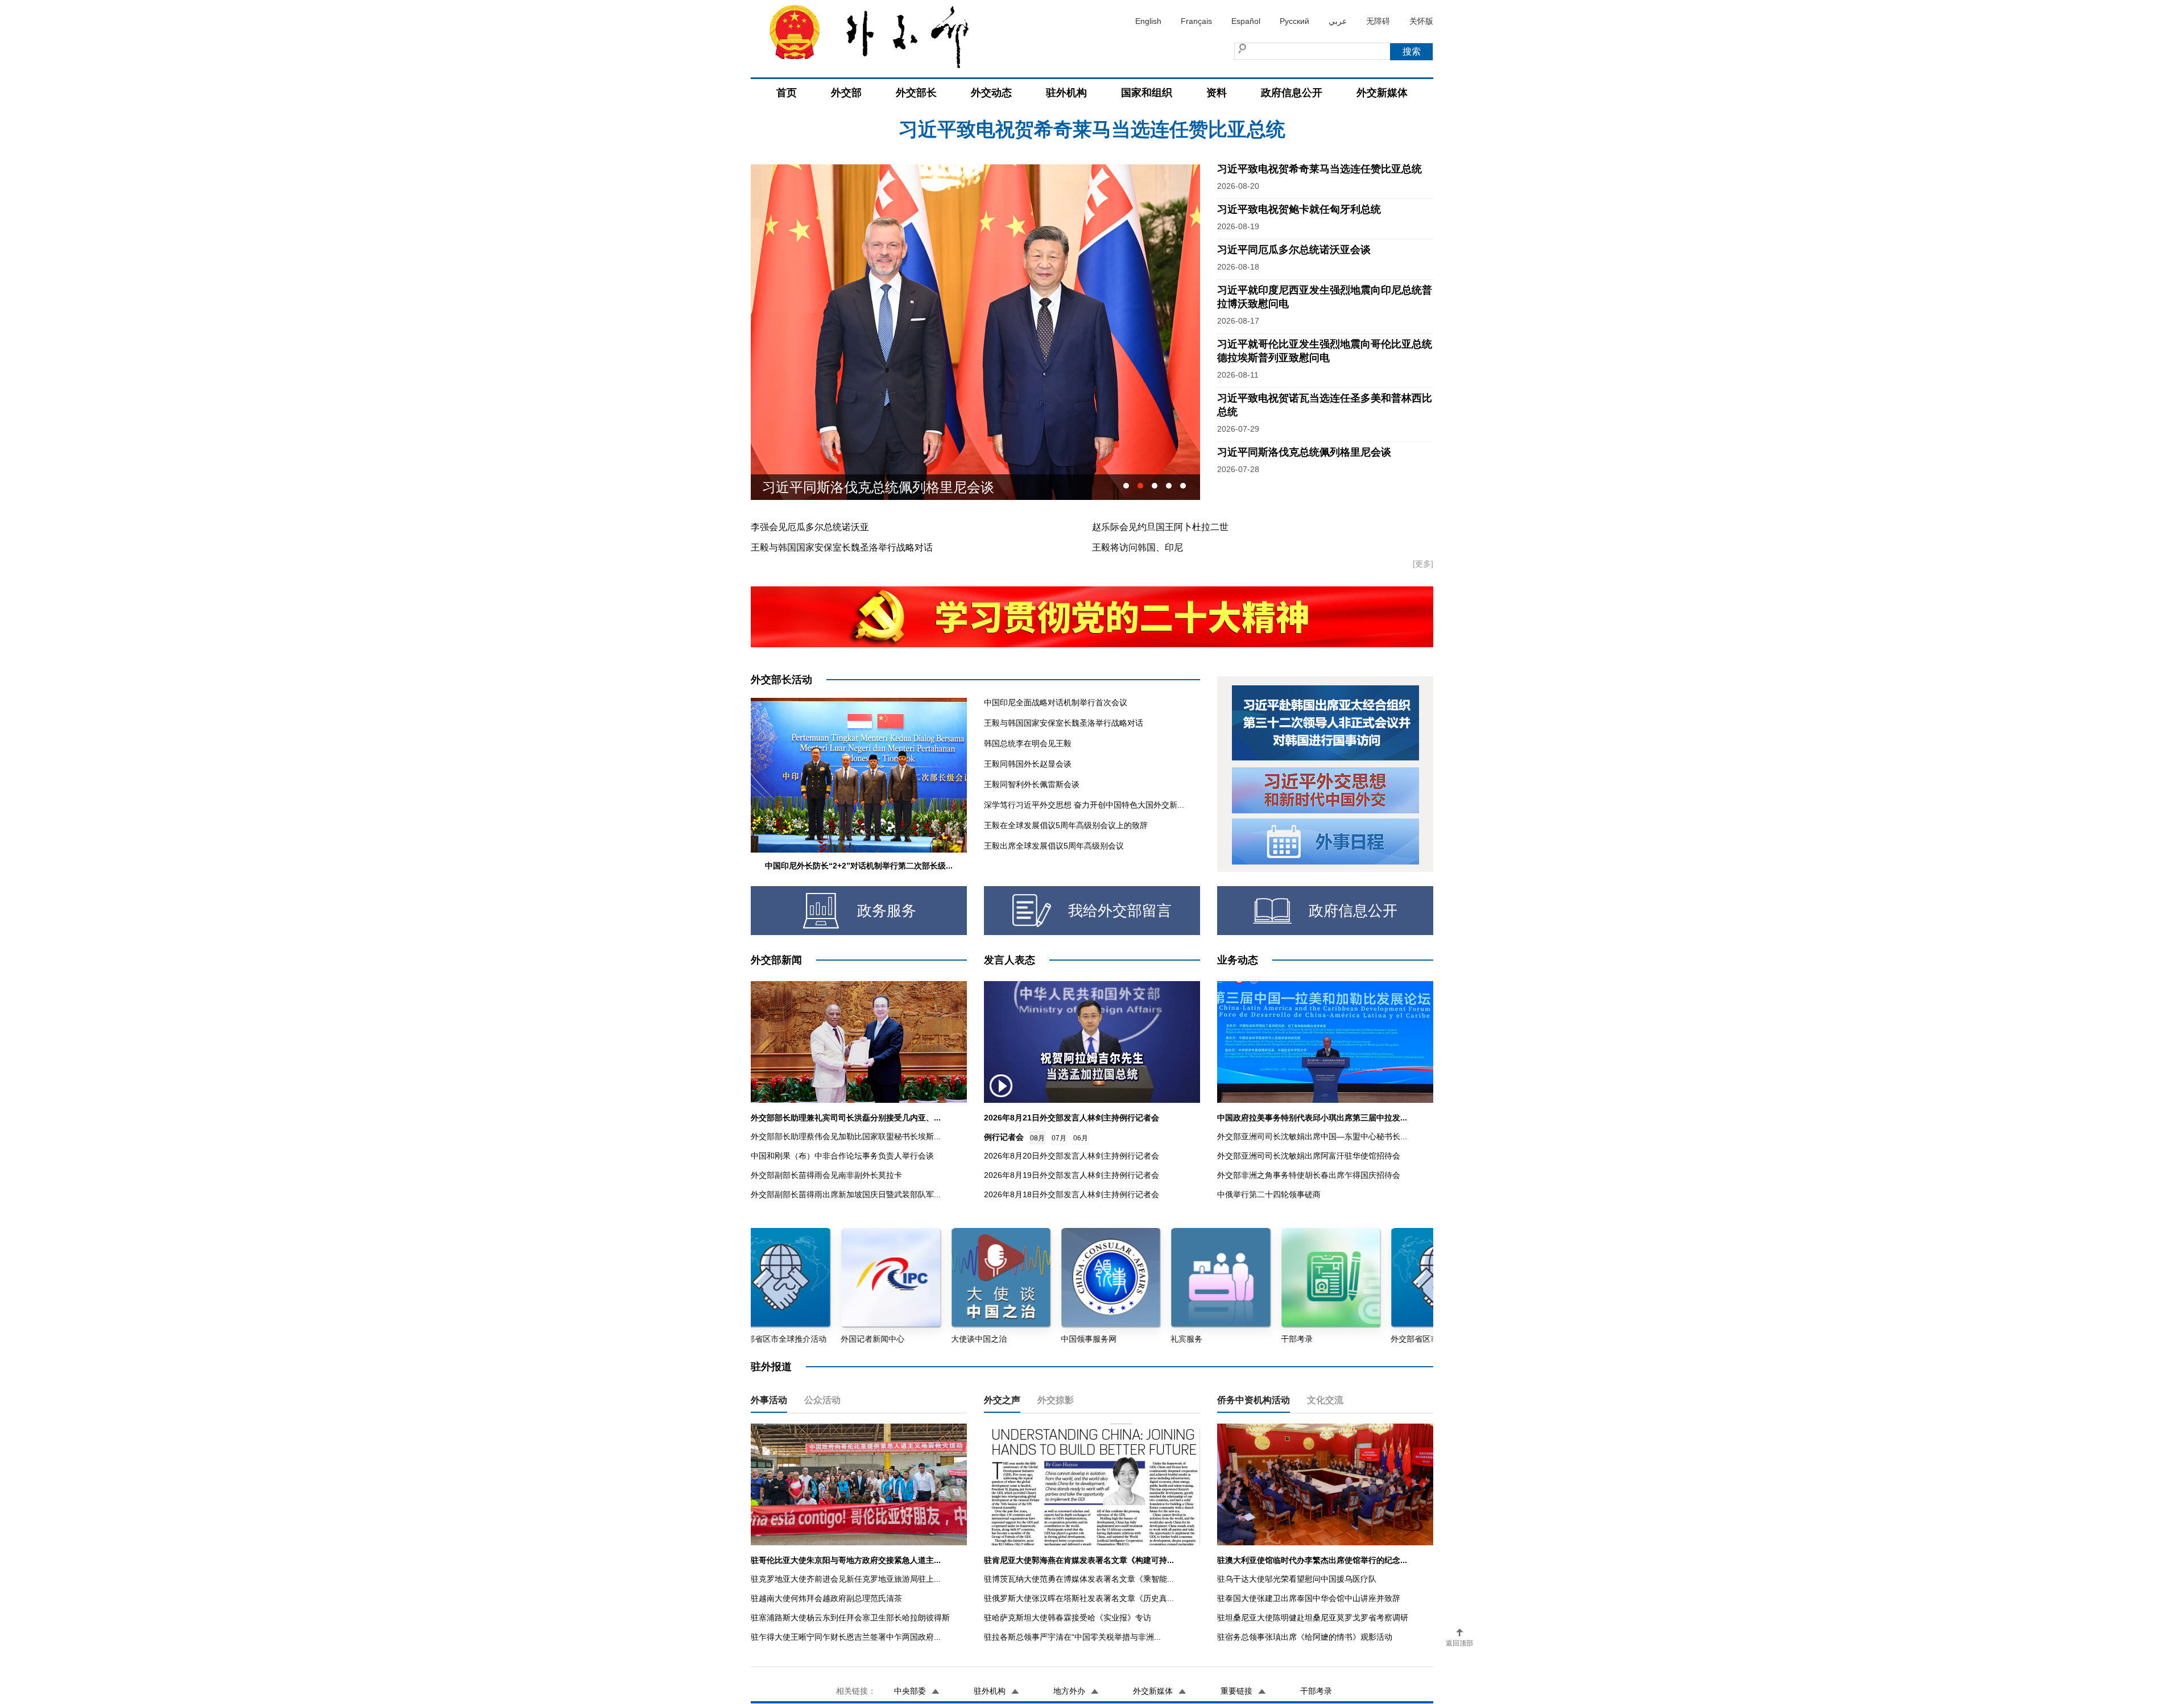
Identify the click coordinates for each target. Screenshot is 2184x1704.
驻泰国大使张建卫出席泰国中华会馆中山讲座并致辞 (1309, 1598)
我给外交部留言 (1120, 911)
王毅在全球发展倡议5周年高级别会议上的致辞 (1066, 825)
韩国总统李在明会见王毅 (1028, 743)
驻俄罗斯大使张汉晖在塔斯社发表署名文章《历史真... (1079, 1598)
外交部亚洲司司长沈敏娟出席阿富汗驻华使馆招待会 (1309, 1156)
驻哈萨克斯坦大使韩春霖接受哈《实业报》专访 (1068, 1618)
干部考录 (1316, 1691)
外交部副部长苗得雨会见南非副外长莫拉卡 (826, 1175)
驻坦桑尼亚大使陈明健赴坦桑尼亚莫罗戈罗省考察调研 (1313, 1618)
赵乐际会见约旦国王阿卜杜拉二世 (1160, 527)
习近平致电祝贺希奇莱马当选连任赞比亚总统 (1319, 169)
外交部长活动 (781, 680)
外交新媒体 (1382, 93)
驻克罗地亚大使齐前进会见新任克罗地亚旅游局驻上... (846, 1579)
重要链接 (1236, 1691)
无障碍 (1378, 21)
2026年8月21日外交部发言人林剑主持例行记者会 (1072, 1118)
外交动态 (991, 93)
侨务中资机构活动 (1254, 1400)
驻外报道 (771, 1367)
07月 (1059, 1138)
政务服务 (887, 911)
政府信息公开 (1292, 93)
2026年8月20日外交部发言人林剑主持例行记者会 (1072, 1156)
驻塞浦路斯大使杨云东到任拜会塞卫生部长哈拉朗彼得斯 (850, 1618)
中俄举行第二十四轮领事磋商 (1269, 1194)
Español (1246, 21)
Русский (1294, 21)
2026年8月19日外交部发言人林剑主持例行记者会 (1072, 1175)
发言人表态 (1010, 960)
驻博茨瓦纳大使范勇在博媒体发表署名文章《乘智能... (1079, 1579)
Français (1196, 21)
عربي (1338, 21)
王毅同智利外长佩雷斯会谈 (1032, 784)
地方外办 (1069, 1691)
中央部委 (910, 1691)
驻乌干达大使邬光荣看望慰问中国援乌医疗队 (1297, 1579)
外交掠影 (1056, 1400)
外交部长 (916, 93)
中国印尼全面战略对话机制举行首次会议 (1056, 702)
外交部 (846, 93)
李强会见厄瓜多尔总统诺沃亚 (810, 527)
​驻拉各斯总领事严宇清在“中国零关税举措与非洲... (1072, 1637)
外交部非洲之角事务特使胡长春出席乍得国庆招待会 (1309, 1175)
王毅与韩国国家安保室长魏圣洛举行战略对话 (842, 547)
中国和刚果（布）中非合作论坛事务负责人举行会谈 (842, 1156)
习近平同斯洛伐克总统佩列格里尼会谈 (1304, 452)
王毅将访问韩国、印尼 (1137, 547)
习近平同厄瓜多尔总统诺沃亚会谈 (1092, 141)
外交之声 (1002, 1400)
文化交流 (1325, 1400)
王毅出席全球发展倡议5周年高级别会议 (1054, 846)
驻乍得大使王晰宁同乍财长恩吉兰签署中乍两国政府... (846, 1637)
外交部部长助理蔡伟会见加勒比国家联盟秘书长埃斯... (846, 1136)
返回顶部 (1459, 1643)
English (1148, 21)
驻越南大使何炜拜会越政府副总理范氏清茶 (826, 1598)
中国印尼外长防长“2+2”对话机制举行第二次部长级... (859, 866)
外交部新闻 (776, 960)
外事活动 (769, 1400)
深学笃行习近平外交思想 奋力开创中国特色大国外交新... (1084, 805)
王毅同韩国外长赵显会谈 (1028, 764)
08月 (1037, 1138)
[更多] (1423, 564)
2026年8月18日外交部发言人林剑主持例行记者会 (1072, 1194)
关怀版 (1421, 21)
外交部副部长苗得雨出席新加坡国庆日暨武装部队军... (846, 1194)
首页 (787, 93)
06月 (1081, 1138)
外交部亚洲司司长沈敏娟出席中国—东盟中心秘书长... (1312, 1136)
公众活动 (822, 1400)
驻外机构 (1066, 93)
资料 (1217, 93)
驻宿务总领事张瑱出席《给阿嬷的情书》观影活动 (1305, 1637)
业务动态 (1238, 960)
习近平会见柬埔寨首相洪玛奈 (851, 487)
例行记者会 (1004, 1137)
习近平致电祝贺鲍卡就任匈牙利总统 (1299, 209)
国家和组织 (1147, 93)
